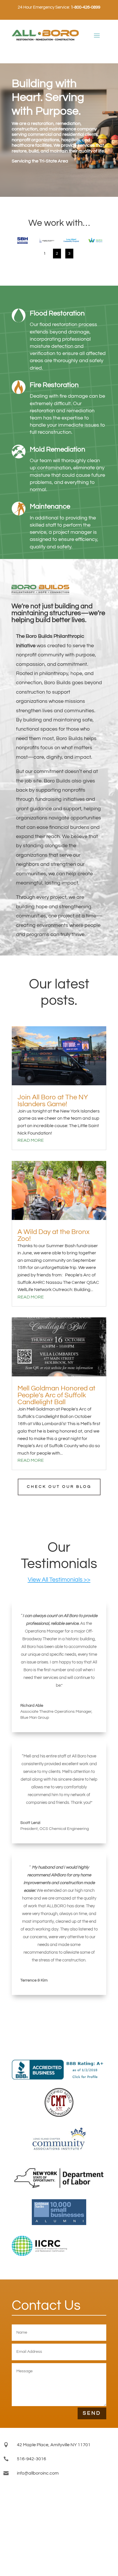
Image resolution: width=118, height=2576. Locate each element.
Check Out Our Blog (59, 1487)
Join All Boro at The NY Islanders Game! (53, 1101)
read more (31, 1140)
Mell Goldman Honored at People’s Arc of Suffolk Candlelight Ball (56, 1395)
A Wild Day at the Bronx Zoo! (54, 1235)
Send (92, 2413)
